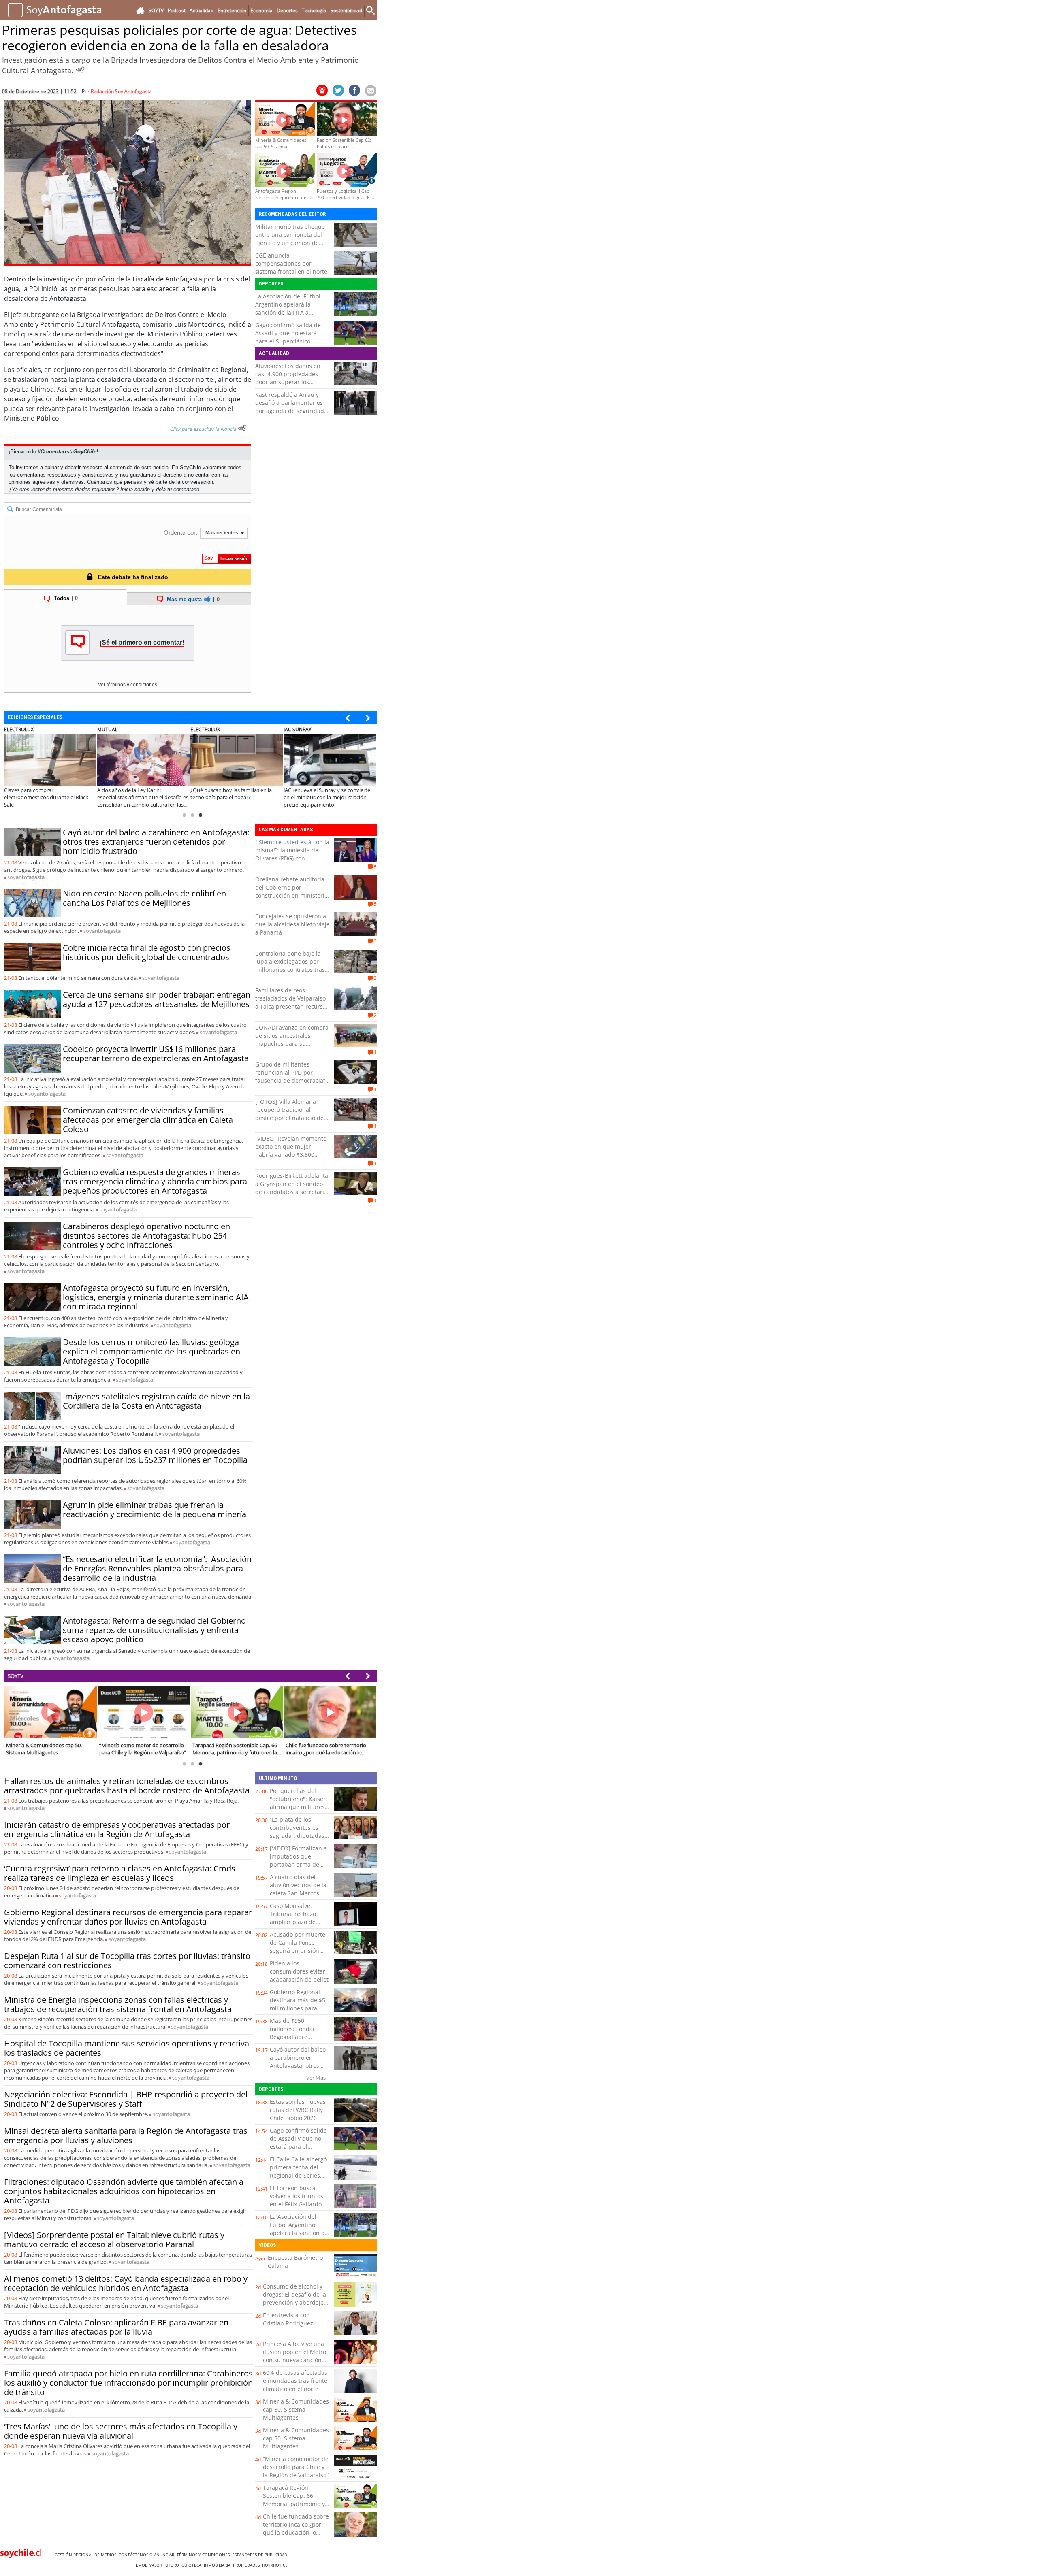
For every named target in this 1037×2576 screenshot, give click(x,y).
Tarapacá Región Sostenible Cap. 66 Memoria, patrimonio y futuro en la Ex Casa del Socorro (295, 2504)
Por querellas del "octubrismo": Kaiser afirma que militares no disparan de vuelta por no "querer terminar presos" (300, 1811)
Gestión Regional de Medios (87, 2555)
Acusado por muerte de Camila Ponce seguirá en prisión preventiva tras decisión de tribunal (298, 1951)
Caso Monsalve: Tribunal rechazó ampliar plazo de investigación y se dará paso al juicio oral (295, 1926)
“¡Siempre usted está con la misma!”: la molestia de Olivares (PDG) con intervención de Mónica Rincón (292, 858)
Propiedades (248, 2565)
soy (26, 877)
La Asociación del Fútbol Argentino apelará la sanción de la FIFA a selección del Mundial (288, 308)
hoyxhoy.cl (276, 2565)
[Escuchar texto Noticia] (242, 428)
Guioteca (193, 2565)
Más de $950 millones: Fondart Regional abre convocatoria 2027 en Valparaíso (299, 2037)
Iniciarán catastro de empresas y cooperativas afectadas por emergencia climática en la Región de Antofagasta (117, 1829)
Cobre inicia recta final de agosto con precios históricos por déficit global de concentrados (147, 952)
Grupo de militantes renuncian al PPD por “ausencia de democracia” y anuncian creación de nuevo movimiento (292, 1080)
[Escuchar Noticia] (80, 70)
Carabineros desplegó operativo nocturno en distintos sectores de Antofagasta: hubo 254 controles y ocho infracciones (146, 1236)
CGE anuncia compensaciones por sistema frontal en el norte (291, 263)
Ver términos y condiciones (128, 685)
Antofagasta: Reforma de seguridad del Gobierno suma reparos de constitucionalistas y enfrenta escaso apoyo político (154, 1630)
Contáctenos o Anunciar (148, 2555)
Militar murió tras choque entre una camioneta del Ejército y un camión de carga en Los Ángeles (290, 239)
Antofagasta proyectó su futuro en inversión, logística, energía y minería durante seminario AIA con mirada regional (156, 1297)
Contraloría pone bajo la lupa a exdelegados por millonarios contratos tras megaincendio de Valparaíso (290, 970)
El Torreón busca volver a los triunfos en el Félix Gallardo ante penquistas (297, 2200)
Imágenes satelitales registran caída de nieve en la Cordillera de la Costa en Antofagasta (156, 1401)
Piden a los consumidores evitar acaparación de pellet (299, 1971)
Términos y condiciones (204, 2555)
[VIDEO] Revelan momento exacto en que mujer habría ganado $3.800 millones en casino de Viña (291, 1151)
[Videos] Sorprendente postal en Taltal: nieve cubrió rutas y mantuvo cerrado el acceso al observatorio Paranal (114, 2240)
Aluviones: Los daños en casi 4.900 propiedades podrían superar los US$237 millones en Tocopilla (288, 382)
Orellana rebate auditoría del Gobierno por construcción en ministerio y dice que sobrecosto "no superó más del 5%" (291, 895)
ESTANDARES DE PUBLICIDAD (261, 2555)
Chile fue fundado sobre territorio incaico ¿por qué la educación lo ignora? (296, 2528)
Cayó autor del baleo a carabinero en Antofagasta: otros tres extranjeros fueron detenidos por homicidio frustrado (156, 842)
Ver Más (316, 2078)
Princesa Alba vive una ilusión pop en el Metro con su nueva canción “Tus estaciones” (294, 2356)
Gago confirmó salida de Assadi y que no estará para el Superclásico (288, 333)
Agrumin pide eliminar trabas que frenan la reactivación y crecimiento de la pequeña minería (155, 1509)
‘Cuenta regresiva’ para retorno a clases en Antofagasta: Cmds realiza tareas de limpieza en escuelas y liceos (120, 1873)
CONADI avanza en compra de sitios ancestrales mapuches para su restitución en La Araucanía (292, 1040)
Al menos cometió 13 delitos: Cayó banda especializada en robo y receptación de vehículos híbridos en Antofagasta (126, 2283)
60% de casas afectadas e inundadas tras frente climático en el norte (295, 2381)
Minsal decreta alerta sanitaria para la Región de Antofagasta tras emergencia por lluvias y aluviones (126, 2135)
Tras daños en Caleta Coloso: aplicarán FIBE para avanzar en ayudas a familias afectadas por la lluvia (116, 2327)
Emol (143, 2565)
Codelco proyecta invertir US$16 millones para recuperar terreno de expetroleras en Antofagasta (156, 1054)
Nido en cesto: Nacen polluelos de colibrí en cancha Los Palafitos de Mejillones (144, 898)
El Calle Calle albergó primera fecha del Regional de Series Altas (298, 2171)
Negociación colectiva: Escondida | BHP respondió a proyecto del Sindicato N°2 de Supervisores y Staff (126, 2099)
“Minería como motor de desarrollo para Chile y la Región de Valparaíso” (296, 2467)
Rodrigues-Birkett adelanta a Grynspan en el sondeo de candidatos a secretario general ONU (292, 1188)
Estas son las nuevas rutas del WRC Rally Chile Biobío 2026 (298, 2110)
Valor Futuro (165, 2565)
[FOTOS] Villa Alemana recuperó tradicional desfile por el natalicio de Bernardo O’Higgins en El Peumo (289, 1118)
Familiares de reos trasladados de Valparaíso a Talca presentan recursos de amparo (292, 1002)
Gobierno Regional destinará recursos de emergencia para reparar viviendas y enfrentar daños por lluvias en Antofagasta (128, 1917)
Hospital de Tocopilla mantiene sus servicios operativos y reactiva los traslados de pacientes (127, 2048)
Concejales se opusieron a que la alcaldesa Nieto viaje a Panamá (292, 924)
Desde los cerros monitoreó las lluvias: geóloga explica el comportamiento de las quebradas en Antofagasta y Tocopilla (151, 1351)
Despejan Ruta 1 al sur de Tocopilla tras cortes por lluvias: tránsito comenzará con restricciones (127, 1961)
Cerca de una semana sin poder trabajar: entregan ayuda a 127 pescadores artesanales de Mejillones (157, 999)
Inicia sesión (135, 489)
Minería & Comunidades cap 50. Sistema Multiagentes (296, 2409)
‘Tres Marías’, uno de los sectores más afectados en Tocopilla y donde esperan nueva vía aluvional (121, 2431)
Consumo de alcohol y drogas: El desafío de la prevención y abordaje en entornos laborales (294, 2298)
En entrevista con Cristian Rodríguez (288, 2319)
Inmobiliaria (218, 2565)
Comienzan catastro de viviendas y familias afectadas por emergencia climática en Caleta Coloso (148, 1120)
